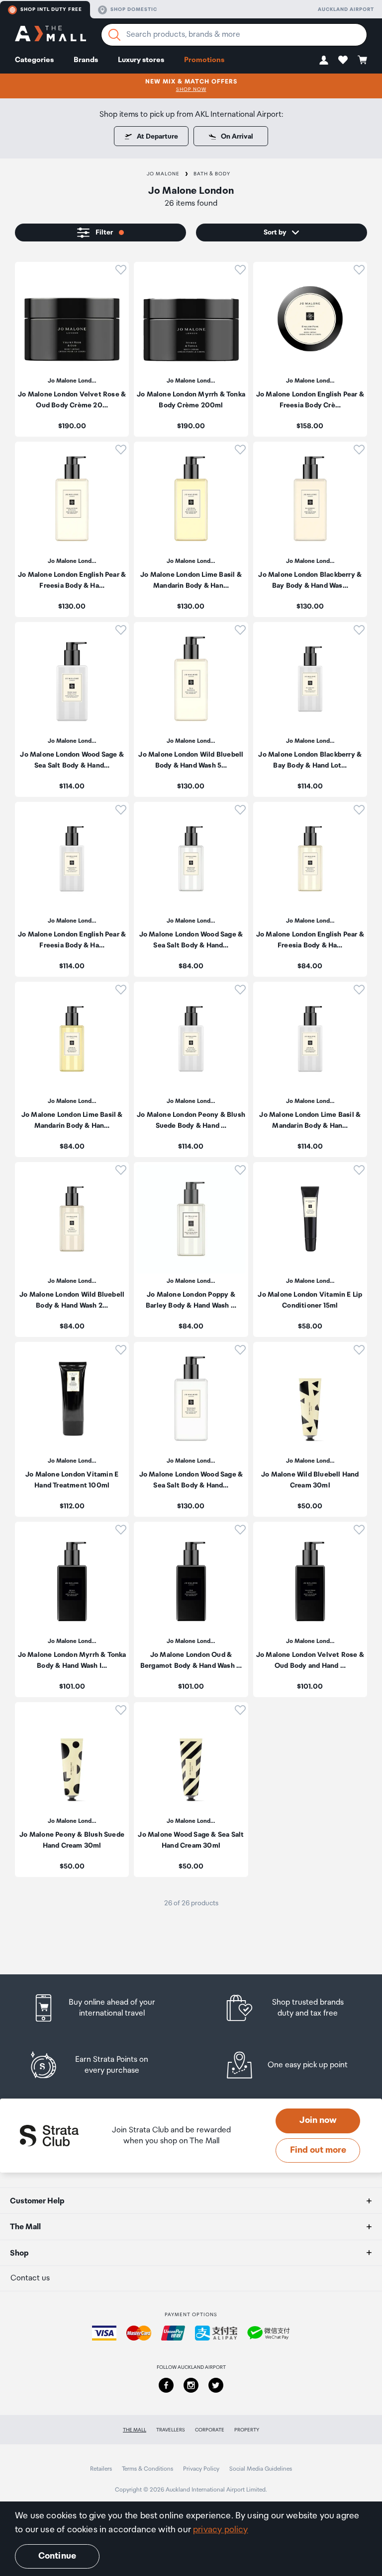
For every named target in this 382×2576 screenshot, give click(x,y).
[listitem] (72, 349)
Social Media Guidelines (261, 2469)
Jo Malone (163, 174)
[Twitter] (216, 2385)
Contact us (30, 2278)
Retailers (101, 2469)
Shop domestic (134, 9)
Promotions (204, 60)
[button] (324, 60)
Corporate (210, 2430)
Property (247, 2430)
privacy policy (221, 2530)
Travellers (171, 2430)
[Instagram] (191, 2385)
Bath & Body (212, 174)
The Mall (135, 2430)
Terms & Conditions (147, 2469)
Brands (86, 60)
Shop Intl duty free (51, 9)
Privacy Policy (201, 2469)
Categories (34, 60)
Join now (318, 2120)
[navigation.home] (50, 35)
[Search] (114, 35)
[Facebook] (166, 2385)
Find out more (318, 2150)
